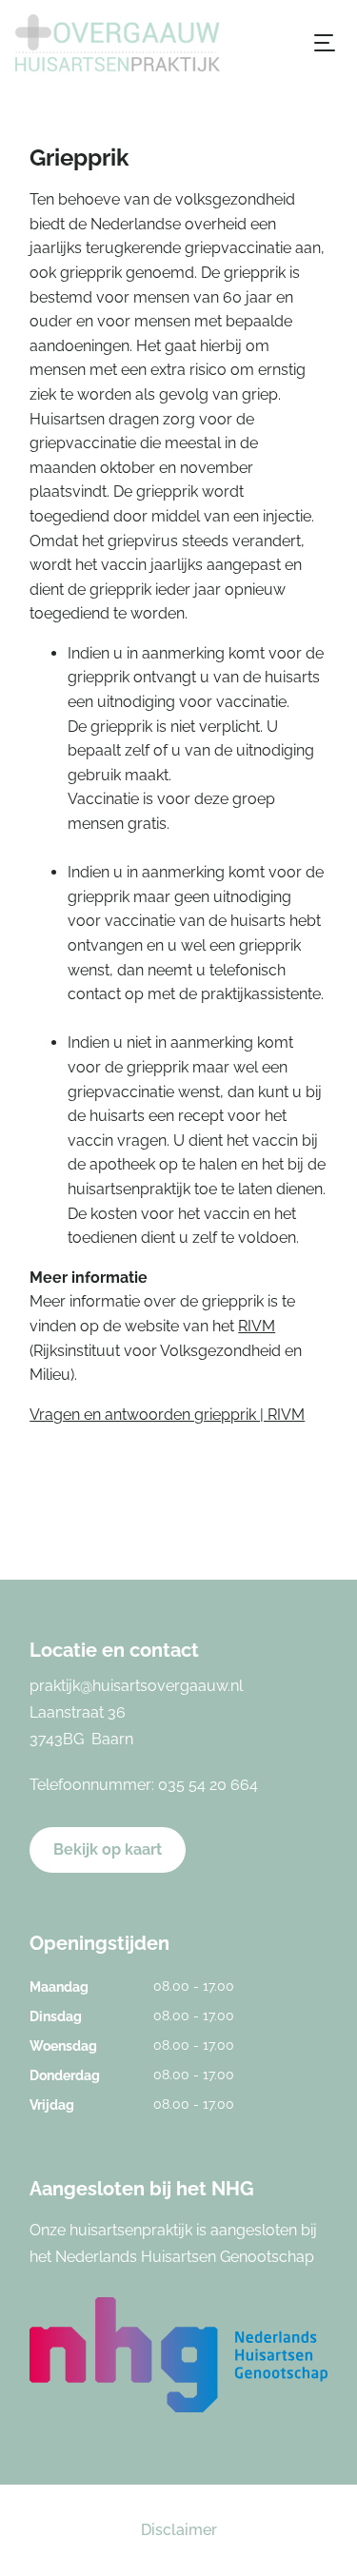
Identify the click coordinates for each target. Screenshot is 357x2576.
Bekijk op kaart (108, 1849)
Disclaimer (179, 2530)
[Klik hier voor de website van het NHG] (178, 2355)
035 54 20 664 (208, 1785)
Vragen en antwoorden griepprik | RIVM (167, 1415)
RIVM (257, 1326)
